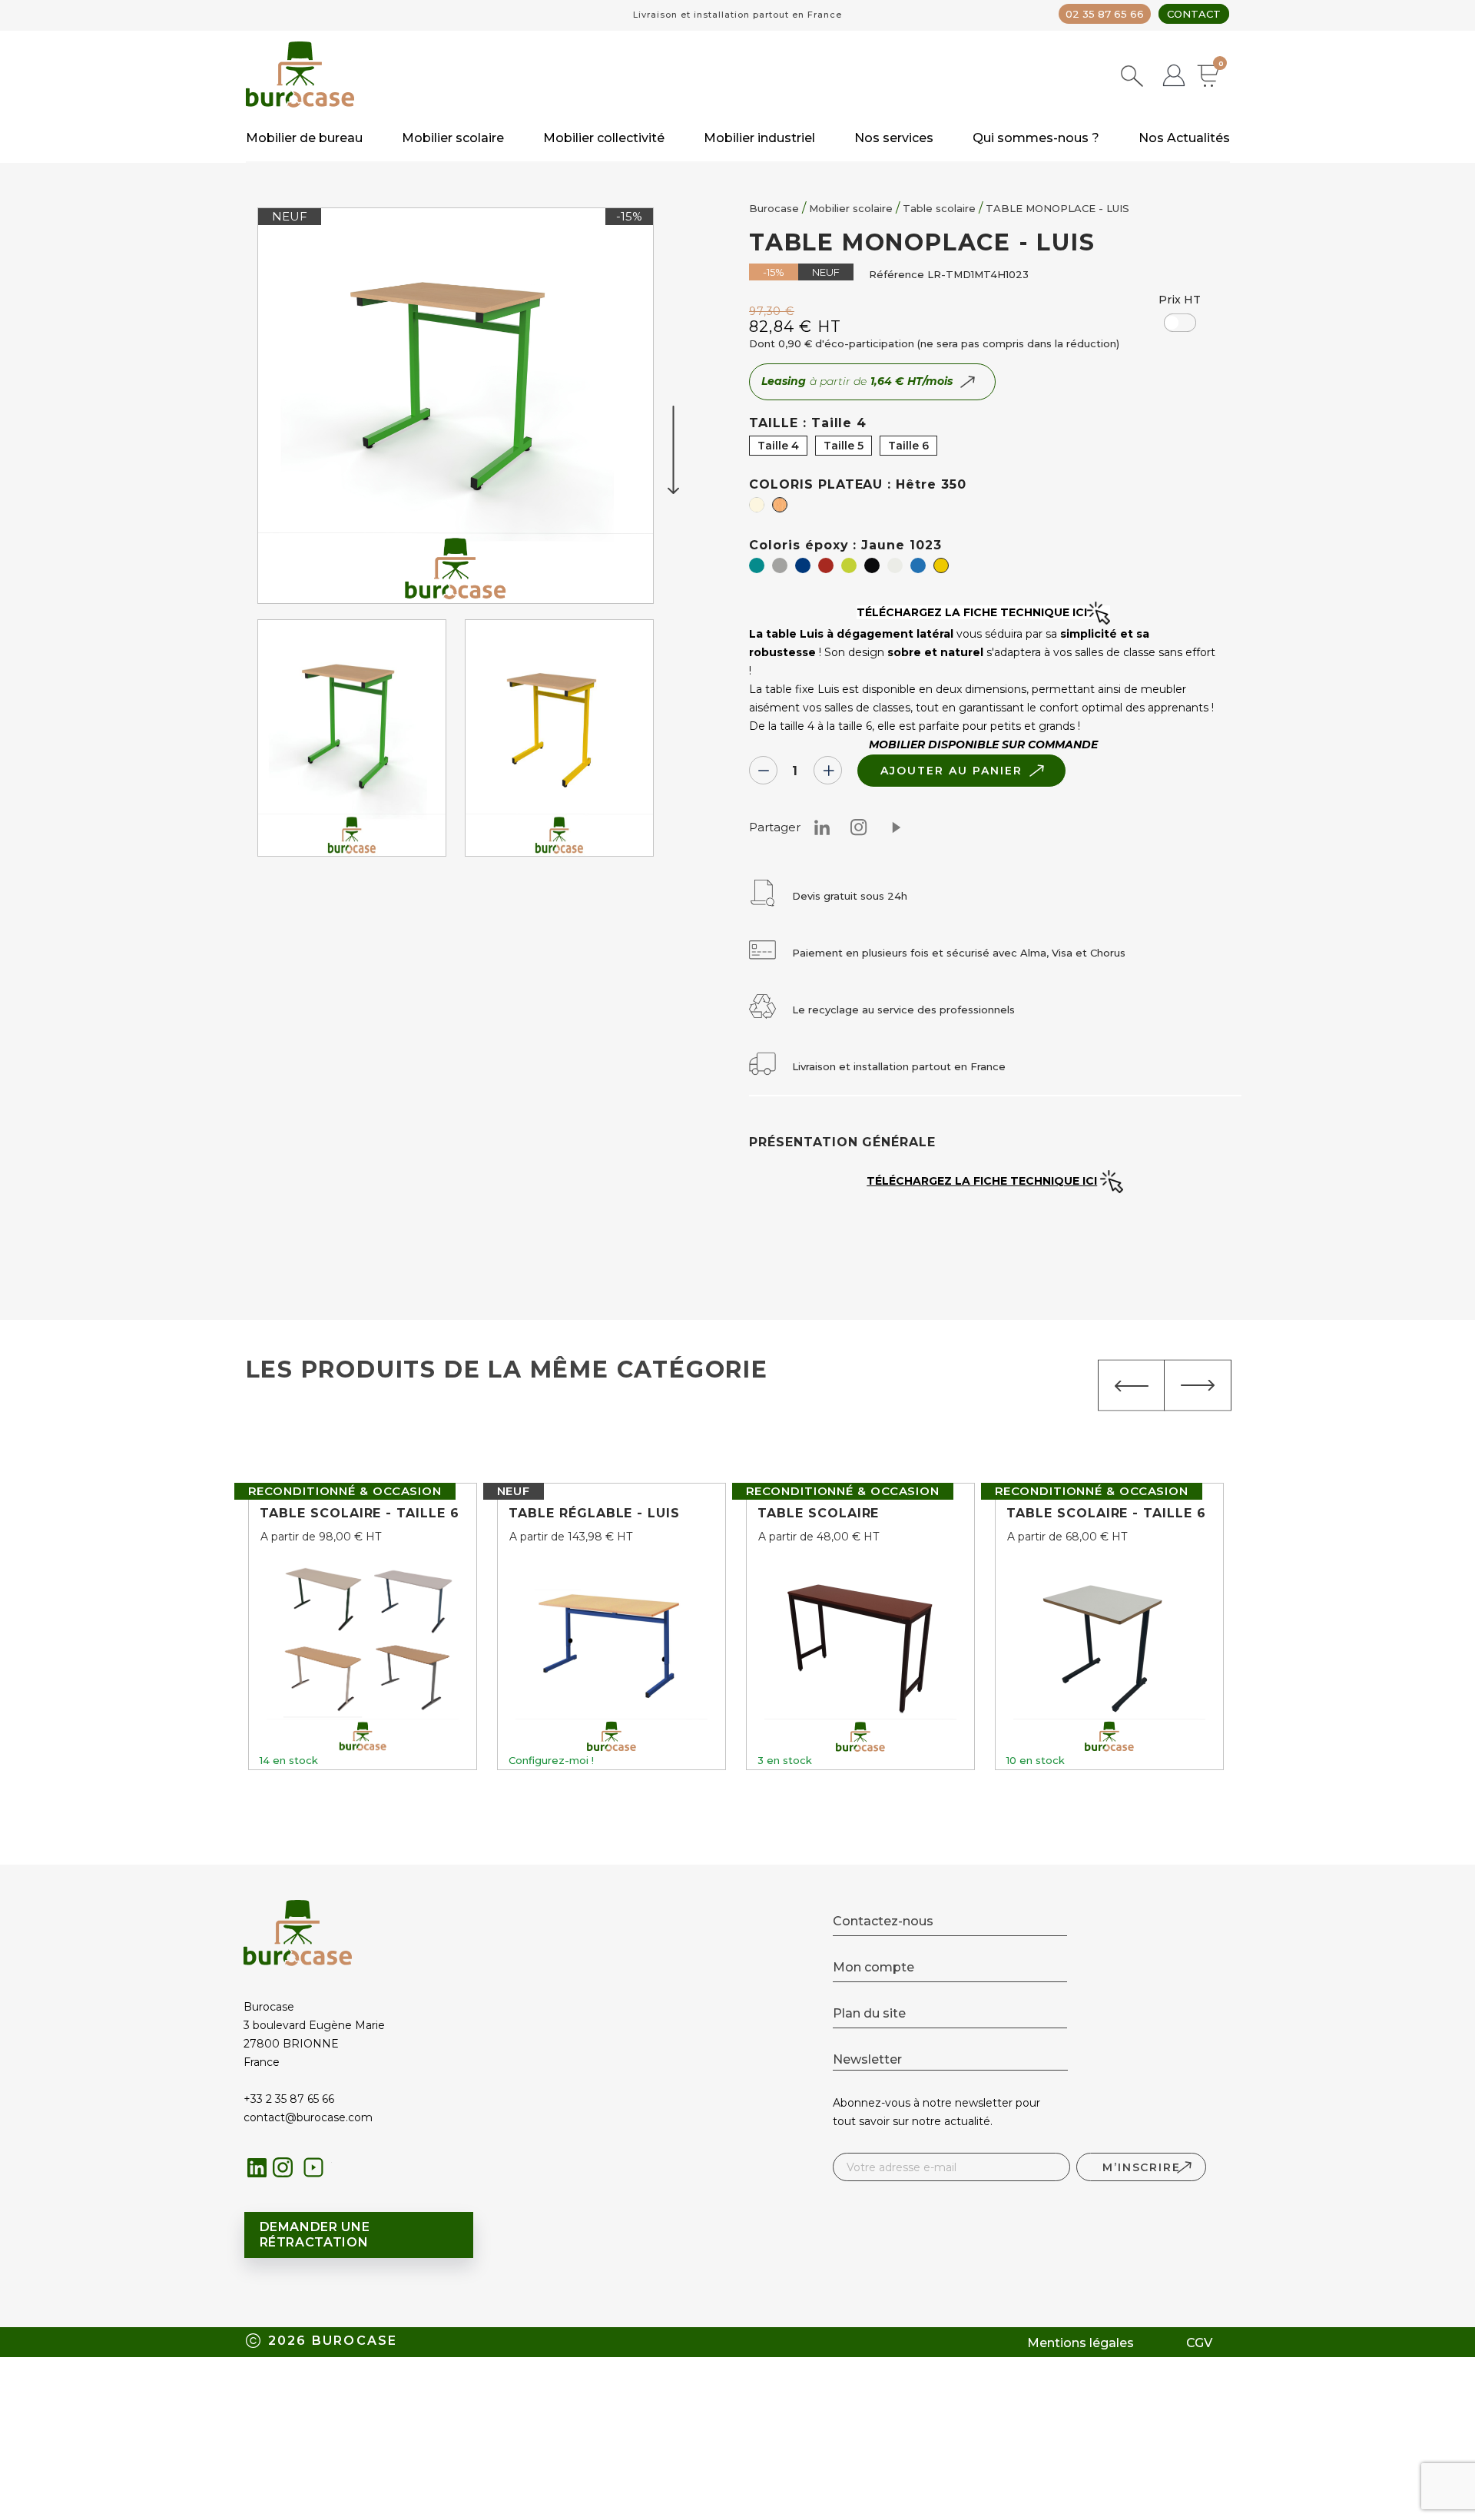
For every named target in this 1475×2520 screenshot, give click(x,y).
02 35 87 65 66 (1105, 14)
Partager (896, 827)
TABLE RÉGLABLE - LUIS (594, 1513)
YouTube (318, 2172)
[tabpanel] (352, 742)
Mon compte (873, 1967)
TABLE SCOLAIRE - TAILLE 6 (360, 1513)
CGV (1199, 2343)
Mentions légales (1081, 2343)
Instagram (859, 827)
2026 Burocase (333, 2341)
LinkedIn (257, 2168)
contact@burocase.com (308, 2117)
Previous (1132, 1386)
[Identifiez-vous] (1174, 77)
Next (1198, 1386)
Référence (897, 274)
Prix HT (1180, 300)
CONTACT (1194, 14)
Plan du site (869, 2013)
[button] (1180, 323)
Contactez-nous (883, 1921)
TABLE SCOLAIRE (818, 1513)
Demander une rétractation (315, 2235)
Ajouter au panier (951, 771)
